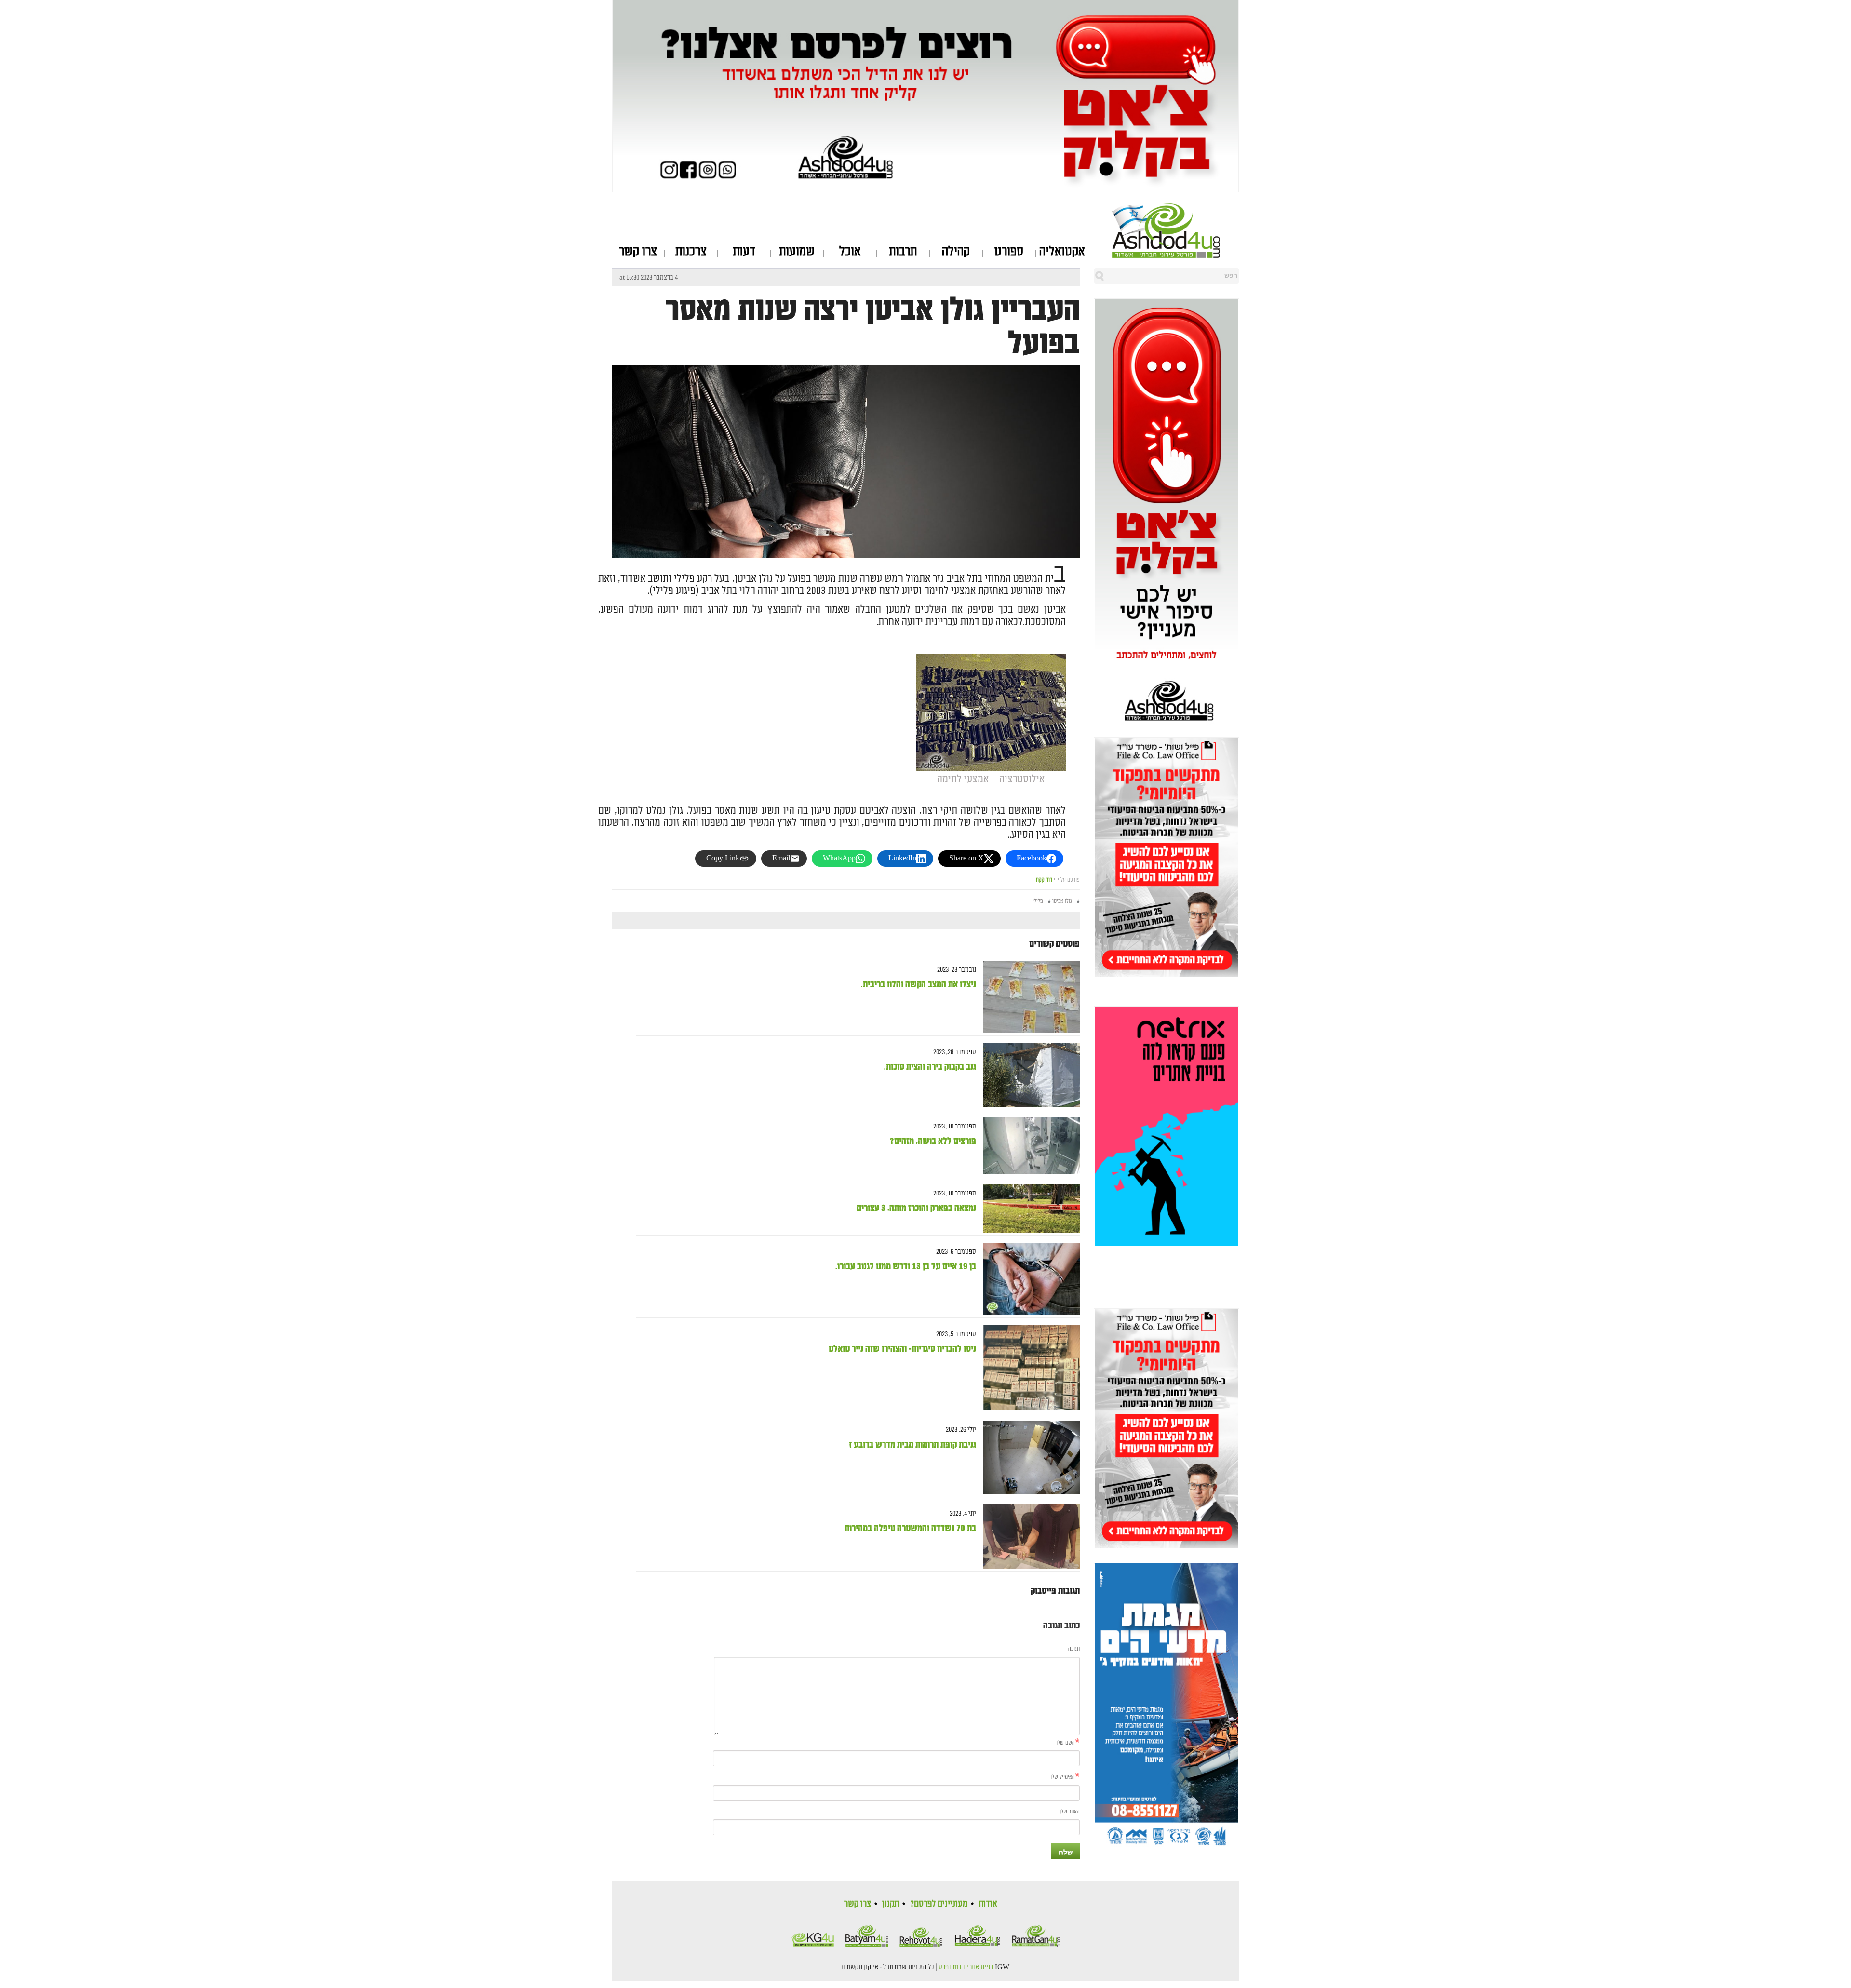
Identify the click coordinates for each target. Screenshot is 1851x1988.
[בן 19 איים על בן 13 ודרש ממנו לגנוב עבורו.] (1028, 1279)
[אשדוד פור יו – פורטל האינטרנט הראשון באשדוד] (1175, 230)
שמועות (797, 252)
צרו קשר (638, 252)
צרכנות (691, 252)
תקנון (891, 1904)
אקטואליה (1062, 252)
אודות (988, 1904)
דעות (744, 252)
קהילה (956, 252)
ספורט (1009, 252)
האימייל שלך (1062, 1777)
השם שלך (1065, 1743)
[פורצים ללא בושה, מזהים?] (1028, 1146)
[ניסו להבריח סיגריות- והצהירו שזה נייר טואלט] (1028, 1368)
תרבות (903, 252)
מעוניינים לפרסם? (939, 1904)
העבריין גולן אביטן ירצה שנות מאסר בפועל (872, 327)
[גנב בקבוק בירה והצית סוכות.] (1028, 1075)
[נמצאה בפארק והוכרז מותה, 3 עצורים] (1028, 1209)
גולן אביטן (1062, 901)
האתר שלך (1069, 1812)
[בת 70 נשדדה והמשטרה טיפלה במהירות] (1028, 1537)
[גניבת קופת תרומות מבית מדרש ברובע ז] (1028, 1458)
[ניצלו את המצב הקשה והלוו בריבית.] (1028, 997)
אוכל (850, 252)
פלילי (1038, 901)
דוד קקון (1044, 880)
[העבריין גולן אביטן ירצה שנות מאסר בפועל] (846, 521)
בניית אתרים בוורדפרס (966, 1967)
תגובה (1074, 1649)
